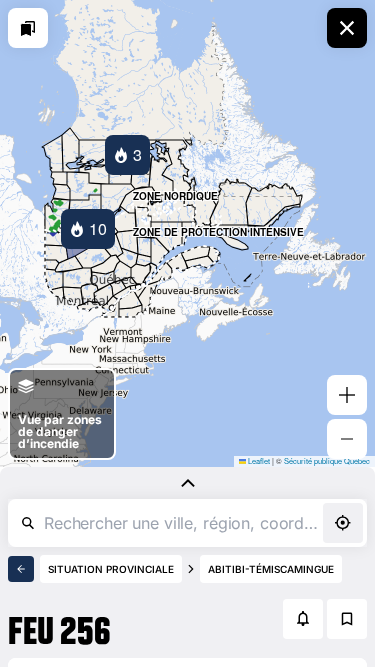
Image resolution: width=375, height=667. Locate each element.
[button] (127, 155)
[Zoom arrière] (347, 439)
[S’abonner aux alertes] (303, 619)
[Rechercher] (28, 523)
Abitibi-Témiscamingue (271, 569)
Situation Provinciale (111, 569)
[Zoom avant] (347, 395)
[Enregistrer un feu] (347, 619)
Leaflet (258, 460)
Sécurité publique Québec (327, 460)
